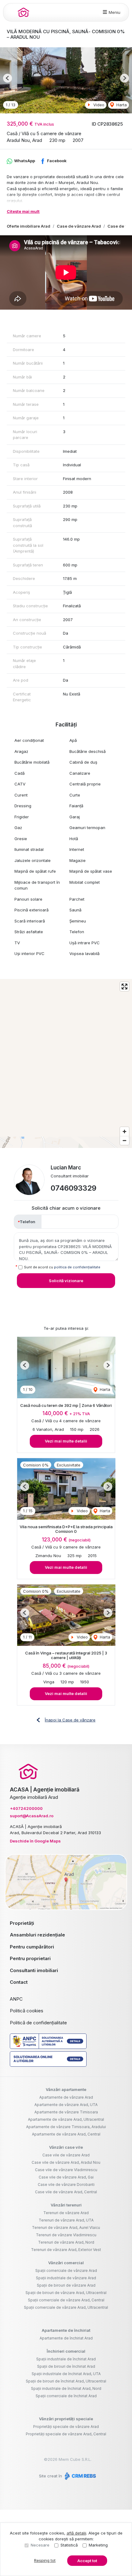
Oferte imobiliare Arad (29, 226)
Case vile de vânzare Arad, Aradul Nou (66, 2162)
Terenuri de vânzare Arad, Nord (66, 2242)
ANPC (16, 1999)
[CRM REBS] (80, 2476)
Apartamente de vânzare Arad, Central (66, 2134)
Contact (19, 1982)
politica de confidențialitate (77, 1267)
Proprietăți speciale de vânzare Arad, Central (66, 2434)
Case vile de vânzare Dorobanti (66, 2185)
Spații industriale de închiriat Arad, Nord (66, 2388)
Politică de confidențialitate (38, 2023)
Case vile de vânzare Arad (66, 2155)
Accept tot (87, 2561)
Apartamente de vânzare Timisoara (66, 2112)
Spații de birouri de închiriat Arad (66, 2366)
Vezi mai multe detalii (66, 1441)
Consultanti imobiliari (34, 1970)
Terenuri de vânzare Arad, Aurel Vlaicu (66, 2228)
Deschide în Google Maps (35, 1841)
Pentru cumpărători (32, 1947)
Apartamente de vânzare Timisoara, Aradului (66, 2127)
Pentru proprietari (30, 1958)
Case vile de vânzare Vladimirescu (66, 2170)
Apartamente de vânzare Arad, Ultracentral (66, 2119)
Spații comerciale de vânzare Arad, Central (66, 2300)
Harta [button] (121, 105)
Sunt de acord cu (62, 1267)
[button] (8, 78)
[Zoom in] (124, 1131)
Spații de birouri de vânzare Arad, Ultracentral (66, 2293)
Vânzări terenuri (66, 2205)
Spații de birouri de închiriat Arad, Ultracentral (66, 2381)
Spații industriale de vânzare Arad (66, 2278)
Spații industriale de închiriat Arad (66, 2359)
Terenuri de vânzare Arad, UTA (66, 2220)
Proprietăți (22, 1923)
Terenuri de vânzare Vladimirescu (66, 2235)
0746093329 (74, 1188)
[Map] (66, 1063)
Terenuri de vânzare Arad (66, 2213)
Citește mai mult (23, 211)
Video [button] (98, 105)
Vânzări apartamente (66, 2089)
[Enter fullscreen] (124, 987)
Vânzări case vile (66, 2147)
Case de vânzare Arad (79, 226)
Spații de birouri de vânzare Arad (66, 2285)
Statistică (69, 2545)
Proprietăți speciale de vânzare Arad (66, 2427)
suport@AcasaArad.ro (32, 1816)
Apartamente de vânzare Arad (66, 2097)
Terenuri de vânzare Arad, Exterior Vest (66, 2250)
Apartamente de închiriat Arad (66, 2338)
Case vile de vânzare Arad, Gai (66, 2177)
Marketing (98, 2545)
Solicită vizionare (66, 1281)
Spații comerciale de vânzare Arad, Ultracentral (66, 2307)
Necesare (40, 2545)
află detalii (76, 2533)
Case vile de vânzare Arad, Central (66, 2192)
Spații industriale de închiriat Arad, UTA (66, 2374)
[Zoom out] (124, 1140)
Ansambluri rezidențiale (37, 1935)
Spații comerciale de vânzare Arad (66, 2271)
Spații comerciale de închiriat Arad (66, 2396)
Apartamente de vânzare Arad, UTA (66, 2105)
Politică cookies (27, 2011)
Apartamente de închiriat (66, 2330)
